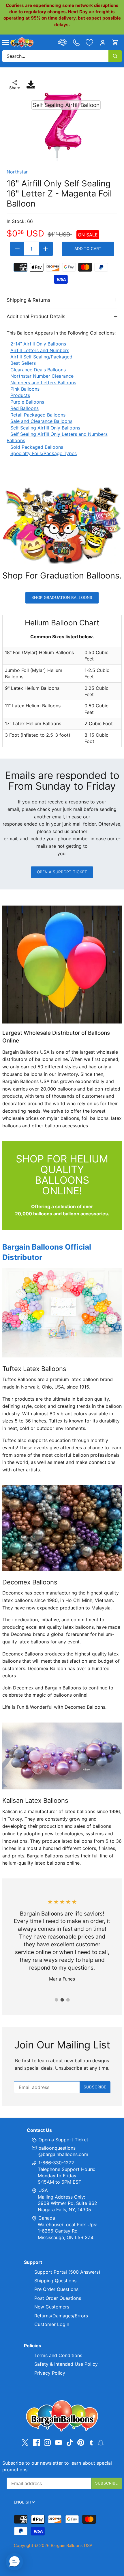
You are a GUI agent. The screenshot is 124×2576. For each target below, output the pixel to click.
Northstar (17, 172)
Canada (47, 2218)
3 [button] (68, 2000)
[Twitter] (25, 2443)
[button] (14, 2562)
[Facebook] (36, 2443)
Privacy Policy (50, 2373)
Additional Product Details (36, 316)
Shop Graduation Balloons (62, 597)
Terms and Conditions (58, 2355)
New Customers (52, 2307)
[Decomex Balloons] (62, 1528)
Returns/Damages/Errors (61, 2316)
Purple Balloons (27, 402)
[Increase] (46, 249)
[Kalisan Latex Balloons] (62, 1756)
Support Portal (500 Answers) (67, 2272)
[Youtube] (59, 2443)
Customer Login (52, 2324)
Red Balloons (25, 408)
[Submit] (115, 56)
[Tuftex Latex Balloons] (62, 1313)
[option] (62, 127)
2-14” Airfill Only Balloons (38, 344)
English (22, 2502)
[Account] (103, 42)
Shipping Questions (55, 2281)
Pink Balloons (25, 389)
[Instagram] (47, 2443)
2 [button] (62, 2000)
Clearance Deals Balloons (38, 370)
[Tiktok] (70, 2443)
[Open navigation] (6, 43)
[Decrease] (17, 249)
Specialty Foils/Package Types (44, 453)
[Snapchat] (101, 2442)
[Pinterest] (81, 2443)
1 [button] (56, 2000)
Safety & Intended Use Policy (66, 2364)
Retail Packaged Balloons (38, 415)
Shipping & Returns (29, 300)
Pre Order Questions (56, 2289)
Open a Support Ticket (62, 872)
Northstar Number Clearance (42, 376)
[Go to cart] (115, 42)
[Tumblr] (91, 2442)
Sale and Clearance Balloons (41, 421)
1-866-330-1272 (56, 2163)
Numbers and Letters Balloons (43, 383)
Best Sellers (23, 363)
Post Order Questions (58, 2298)
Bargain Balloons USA (72, 2545)
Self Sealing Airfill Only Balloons (45, 428)
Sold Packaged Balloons (37, 447)
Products (20, 395)
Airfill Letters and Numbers (40, 350)
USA (43, 2190)
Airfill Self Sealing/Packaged (41, 357)
